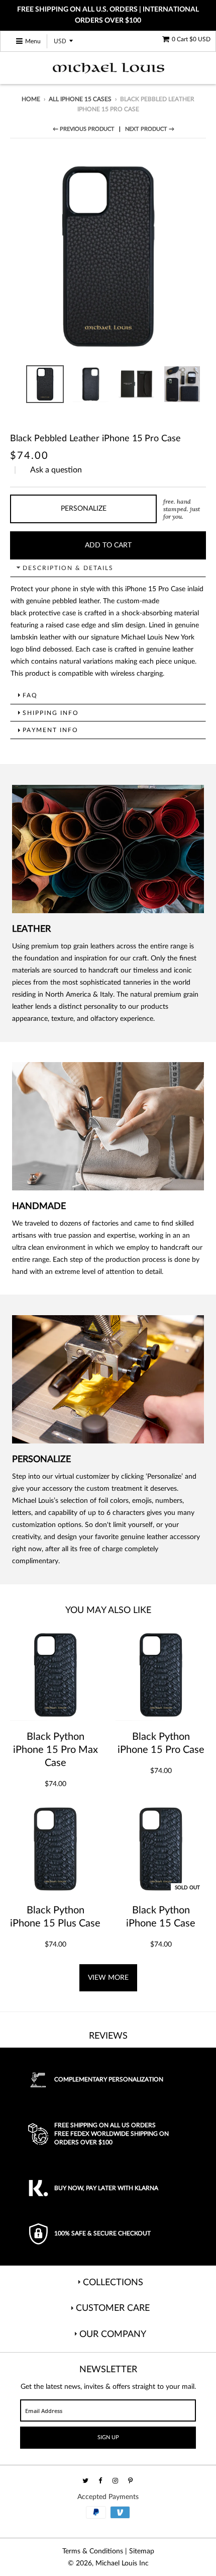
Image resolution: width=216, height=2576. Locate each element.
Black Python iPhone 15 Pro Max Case (56, 1750)
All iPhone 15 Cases (80, 99)
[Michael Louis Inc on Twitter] (86, 2481)
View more (108, 1978)
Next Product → (150, 129)
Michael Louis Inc (122, 2563)
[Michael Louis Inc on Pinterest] (131, 2481)
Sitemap (142, 2551)
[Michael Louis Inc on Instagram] (116, 2481)
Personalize (84, 509)
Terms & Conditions (93, 2551)
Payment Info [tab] (50, 730)
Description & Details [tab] (68, 568)
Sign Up (108, 2437)
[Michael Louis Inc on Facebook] (101, 2481)
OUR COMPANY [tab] (113, 2334)
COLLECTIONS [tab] (113, 2283)
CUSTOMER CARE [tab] (113, 2308)
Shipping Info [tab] (51, 713)
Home (31, 99)
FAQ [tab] (30, 695)
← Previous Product (84, 129)
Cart (191, 39)
